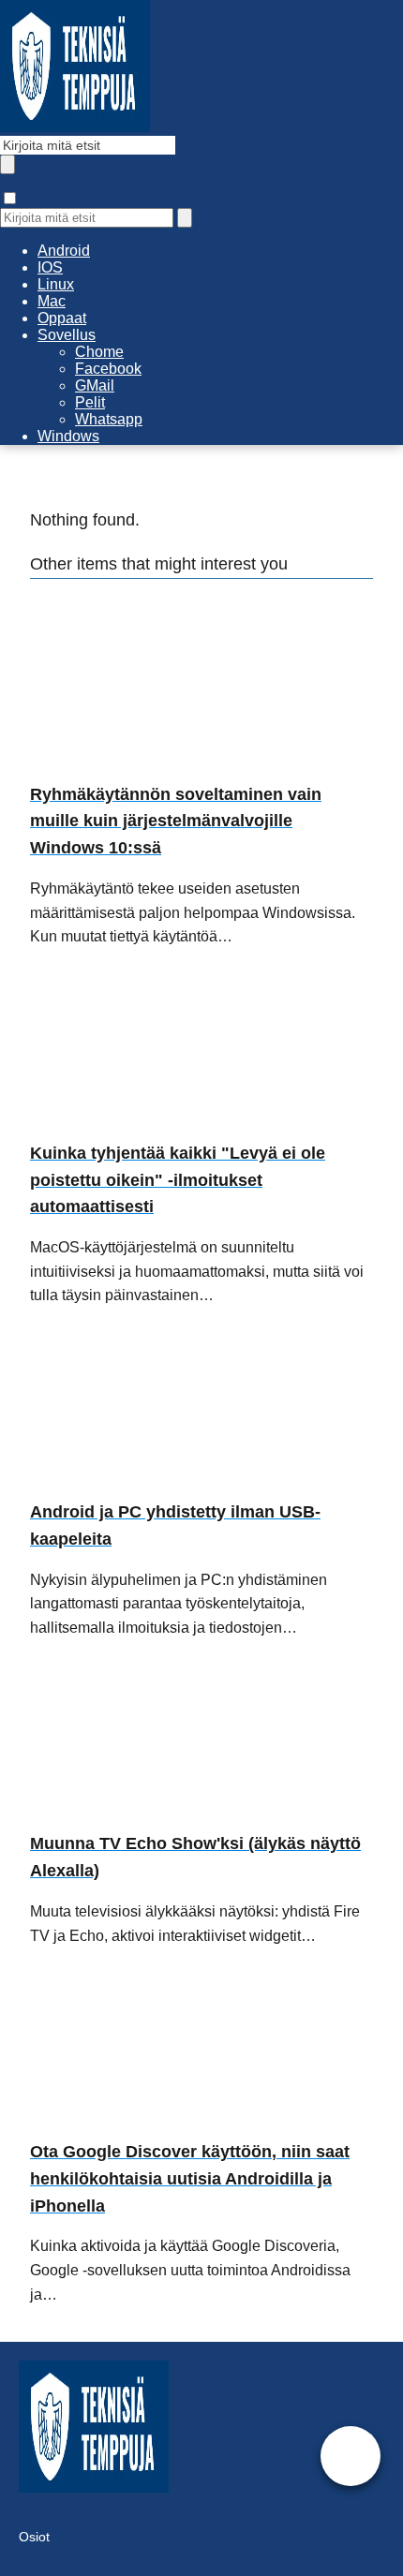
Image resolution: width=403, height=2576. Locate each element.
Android (64, 251)
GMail (95, 385)
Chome (99, 352)
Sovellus (67, 335)
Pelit (90, 402)
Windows (68, 436)
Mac (52, 301)
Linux (56, 284)
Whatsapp (109, 419)
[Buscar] (7, 164)
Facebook (108, 369)
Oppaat (62, 318)
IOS (50, 267)
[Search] (185, 218)
